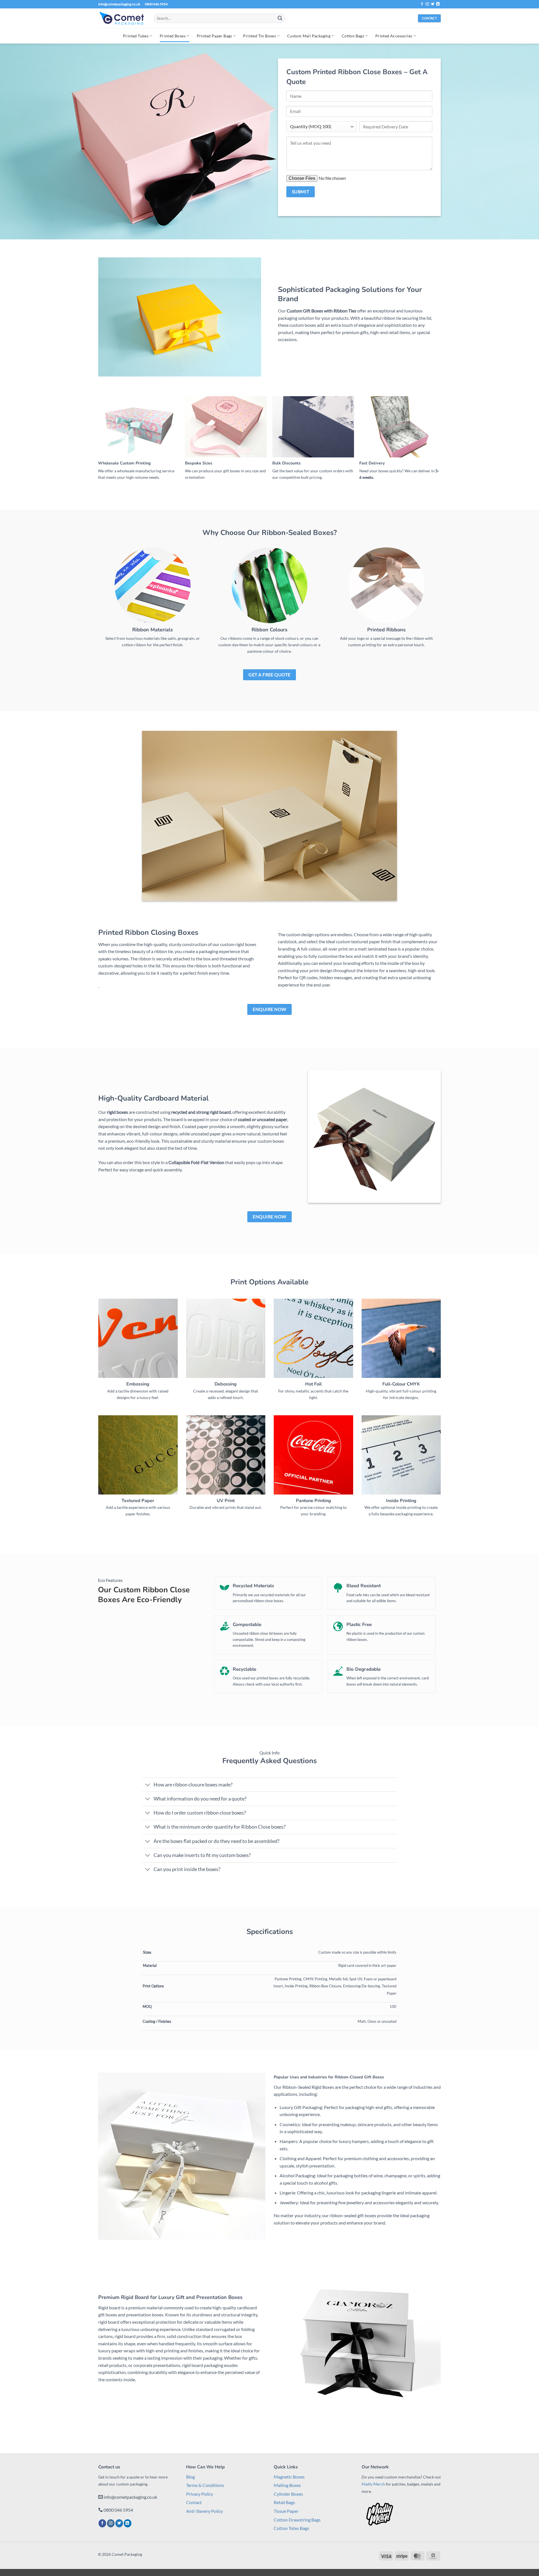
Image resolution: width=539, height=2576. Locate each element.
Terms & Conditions (205, 2485)
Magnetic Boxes (289, 2477)
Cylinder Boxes (288, 2494)
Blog (190, 2477)
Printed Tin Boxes (260, 36)
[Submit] (280, 18)
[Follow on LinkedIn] (438, 4)
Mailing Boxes (287, 2485)
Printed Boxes (173, 36)
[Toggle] (148, 1785)
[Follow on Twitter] (433, 4)
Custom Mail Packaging (309, 36)
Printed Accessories (394, 36)
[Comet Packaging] (122, 18)
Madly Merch (373, 2484)
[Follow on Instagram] (427, 4)
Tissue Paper (286, 2511)
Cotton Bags (353, 36)
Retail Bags (284, 2502)
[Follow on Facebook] (422, 4)
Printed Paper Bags (214, 36)
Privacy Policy (200, 2494)
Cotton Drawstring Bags (297, 2520)
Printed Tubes (136, 36)
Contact (194, 2502)
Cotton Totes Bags (291, 2528)
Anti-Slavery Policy (205, 2511)
